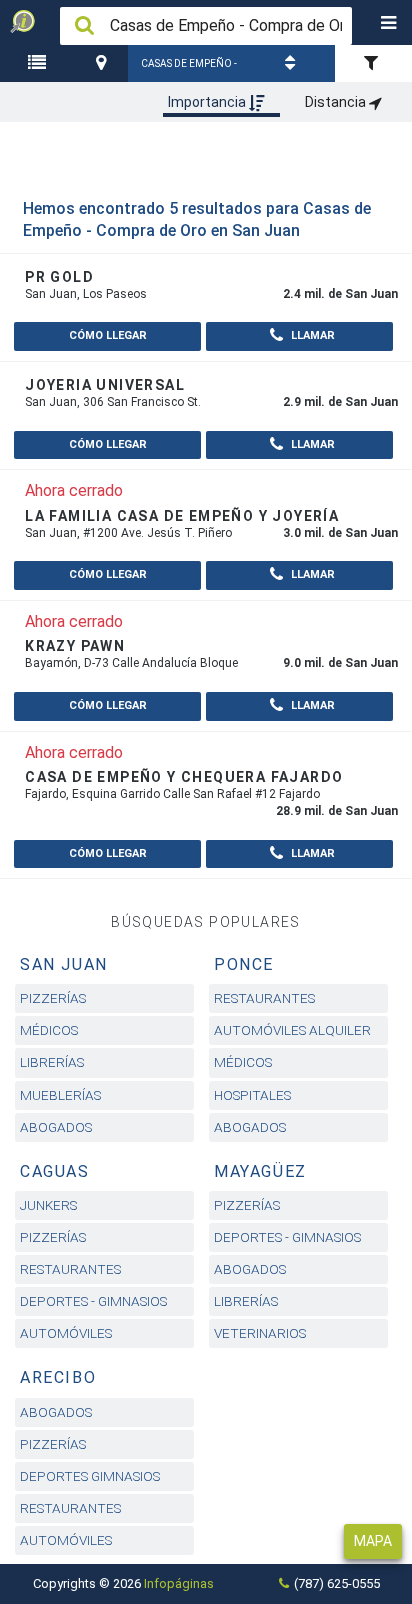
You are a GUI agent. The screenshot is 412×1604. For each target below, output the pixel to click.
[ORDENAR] (293, 63)
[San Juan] (103, 63)
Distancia (337, 102)
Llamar (311, 335)
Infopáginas (179, 1583)
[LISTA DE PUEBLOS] (39, 63)
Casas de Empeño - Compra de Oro (189, 70)
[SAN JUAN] (103, 63)
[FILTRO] (373, 63)
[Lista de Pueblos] (39, 63)
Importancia (208, 102)
